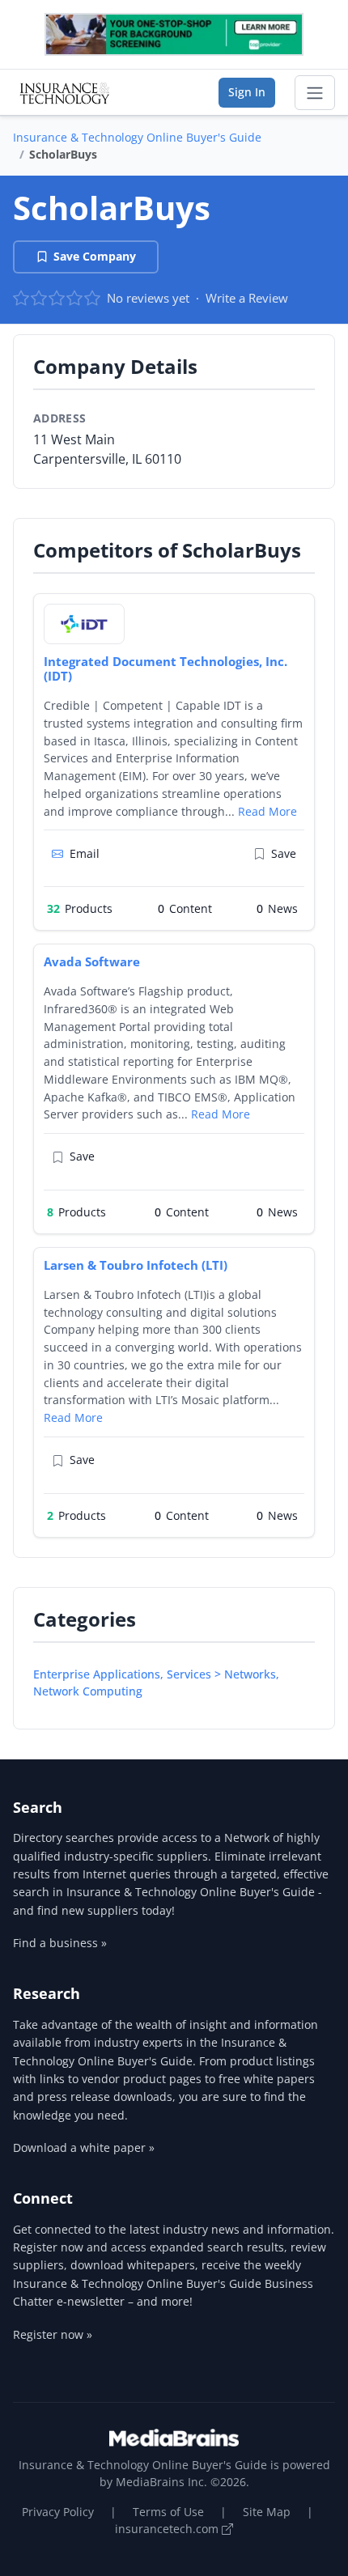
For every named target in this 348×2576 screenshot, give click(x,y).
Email (85, 853)
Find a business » (60, 1943)
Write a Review (247, 298)
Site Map (267, 2512)
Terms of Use (168, 2512)
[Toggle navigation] (315, 93)
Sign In (247, 92)
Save (284, 853)
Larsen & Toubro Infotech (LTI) (136, 1265)
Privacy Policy (58, 2512)
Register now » (53, 2334)
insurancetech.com (168, 2529)
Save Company (95, 256)
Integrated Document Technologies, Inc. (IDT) (166, 669)
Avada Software (92, 961)
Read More (267, 811)
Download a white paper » (84, 2147)
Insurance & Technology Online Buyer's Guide (137, 137)
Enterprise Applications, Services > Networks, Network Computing (156, 1683)
